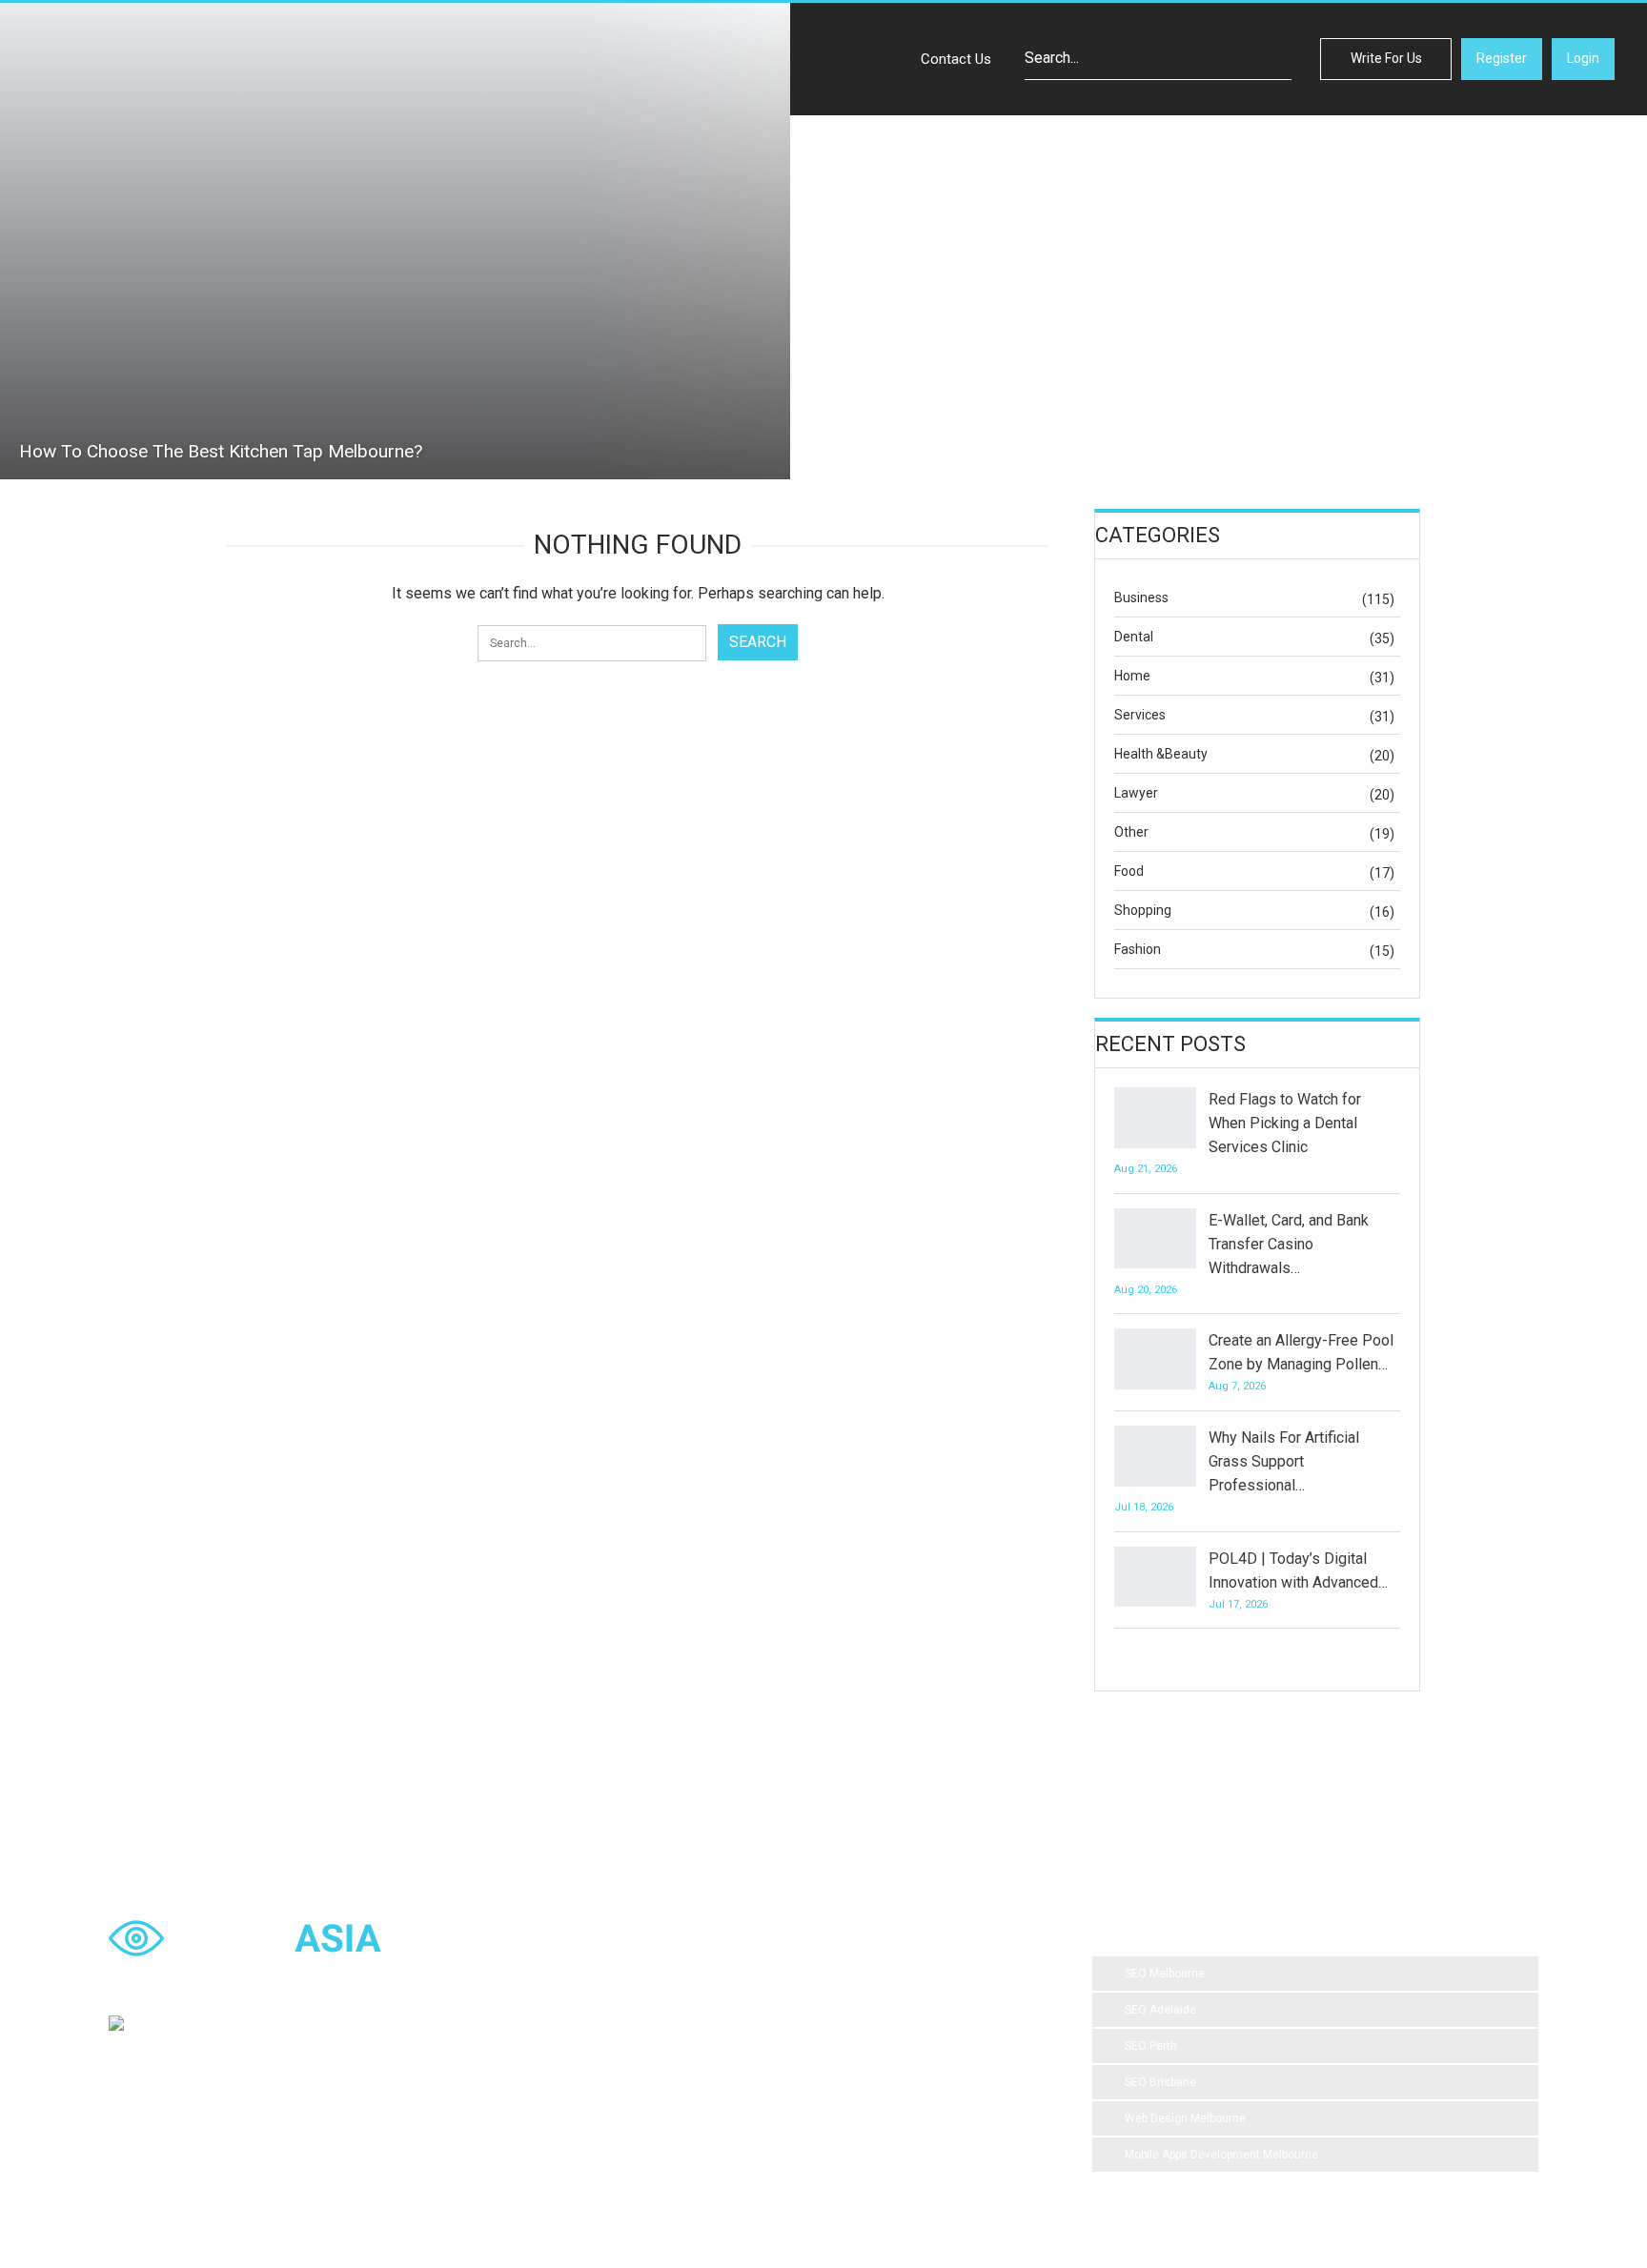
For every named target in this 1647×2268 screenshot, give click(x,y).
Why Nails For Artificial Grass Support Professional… (1284, 1461)
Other (1131, 832)
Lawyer (1136, 793)
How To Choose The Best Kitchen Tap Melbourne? (221, 451)
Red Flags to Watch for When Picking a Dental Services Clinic (1285, 1123)
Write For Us (1386, 58)
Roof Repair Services (671, 2090)
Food (1129, 871)
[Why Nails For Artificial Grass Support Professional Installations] (1155, 1456)
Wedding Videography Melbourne (702, 2052)
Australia (973, 2014)
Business (1141, 597)
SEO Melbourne (1165, 1974)
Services (1140, 715)
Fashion (1138, 949)
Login (1583, 58)
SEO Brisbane (1160, 2082)
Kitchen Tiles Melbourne (819, 2090)
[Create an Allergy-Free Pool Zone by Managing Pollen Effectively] (1155, 1359)
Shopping (1143, 910)
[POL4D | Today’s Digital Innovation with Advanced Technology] (1155, 1577)
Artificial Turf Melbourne (678, 1975)
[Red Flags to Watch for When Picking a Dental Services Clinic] (1155, 1118)
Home (1132, 676)
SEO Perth (1151, 2046)
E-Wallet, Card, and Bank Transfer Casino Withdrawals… (1289, 1244)
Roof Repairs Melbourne (679, 2128)
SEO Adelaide (1160, 2010)
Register (1502, 58)
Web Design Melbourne (1185, 2118)
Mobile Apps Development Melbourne (1221, 2155)
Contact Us (956, 59)
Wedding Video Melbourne (839, 1975)
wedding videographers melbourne (911, 2052)
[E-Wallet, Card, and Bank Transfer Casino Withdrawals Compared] (1155, 1239)
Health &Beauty (1161, 754)
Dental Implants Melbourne (686, 2014)
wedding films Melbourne (853, 2014)
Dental (1134, 637)
